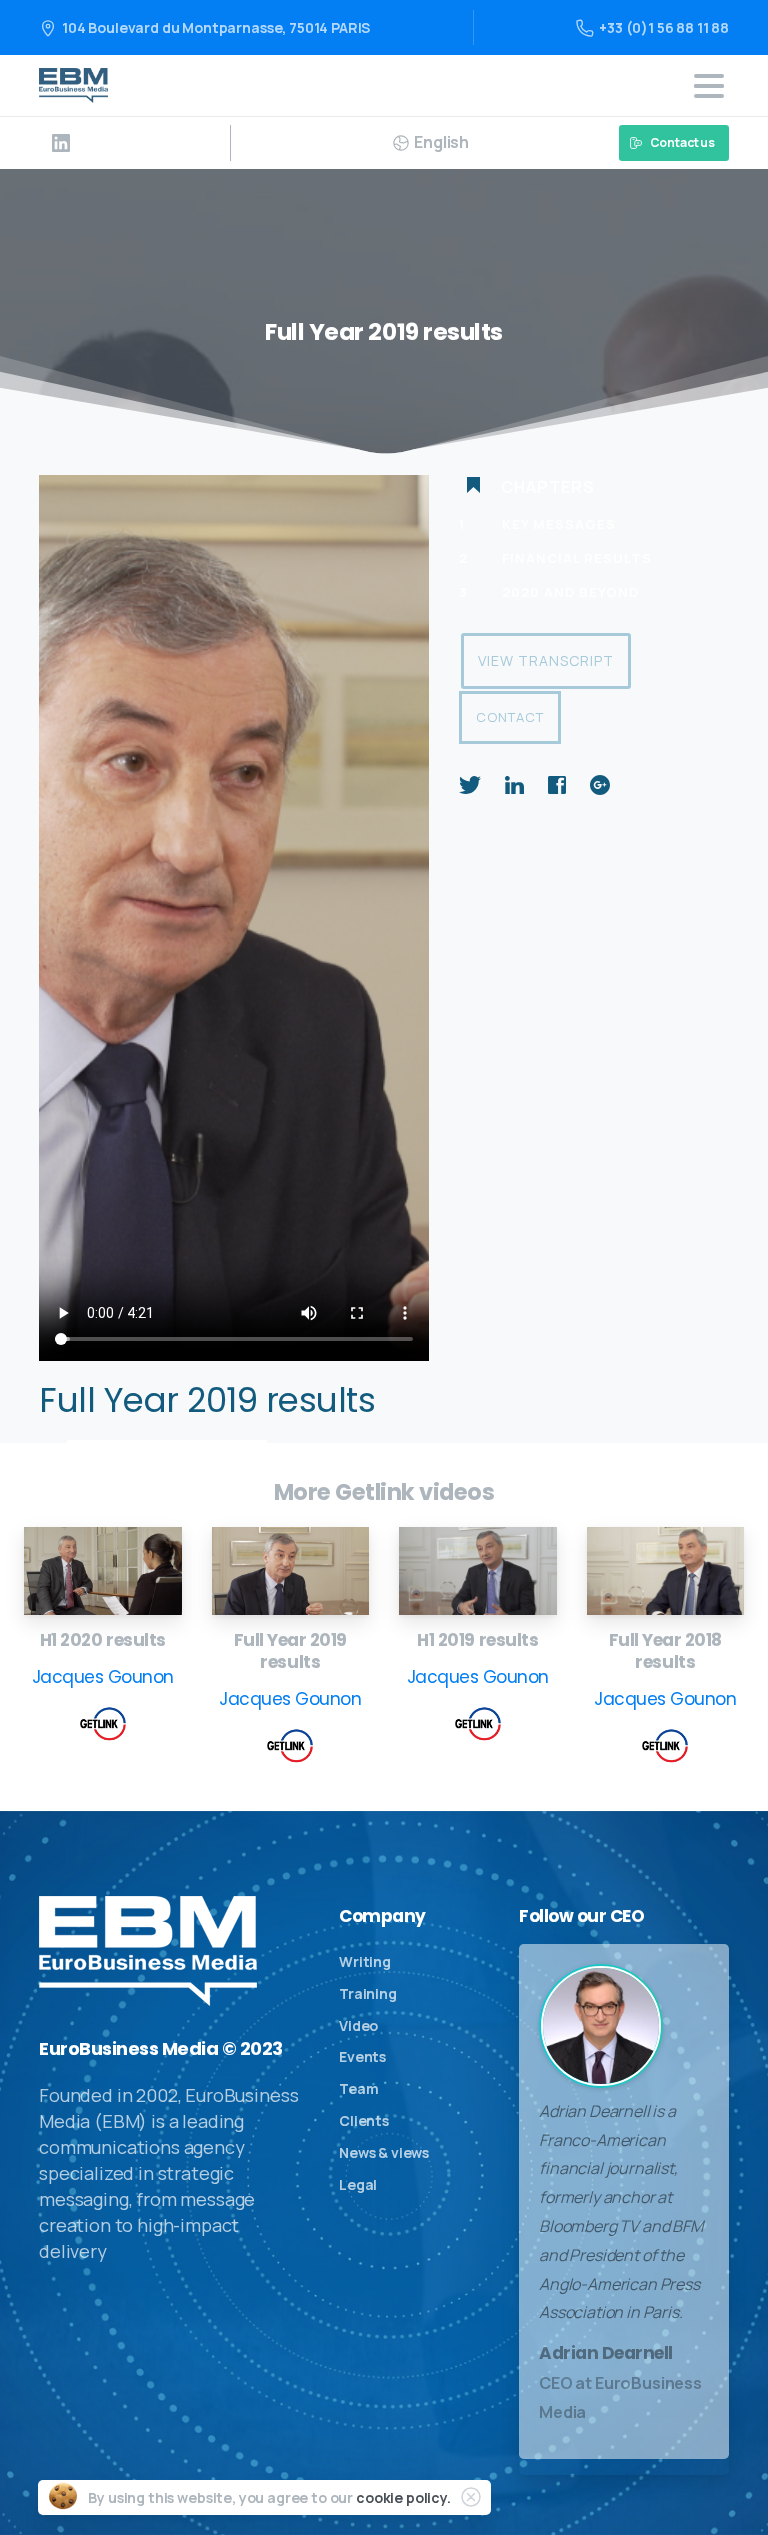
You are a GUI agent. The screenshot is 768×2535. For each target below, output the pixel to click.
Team (358, 2088)
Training (368, 1993)
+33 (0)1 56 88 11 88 (664, 27)
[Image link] (103, 1571)
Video (358, 2025)
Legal (358, 2184)
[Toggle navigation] (709, 86)
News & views (384, 2152)
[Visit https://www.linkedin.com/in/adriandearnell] (61, 143)
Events (362, 2056)
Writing (365, 1961)
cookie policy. (403, 2497)
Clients (364, 2120)
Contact (510, 717)
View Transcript (546, 660)
